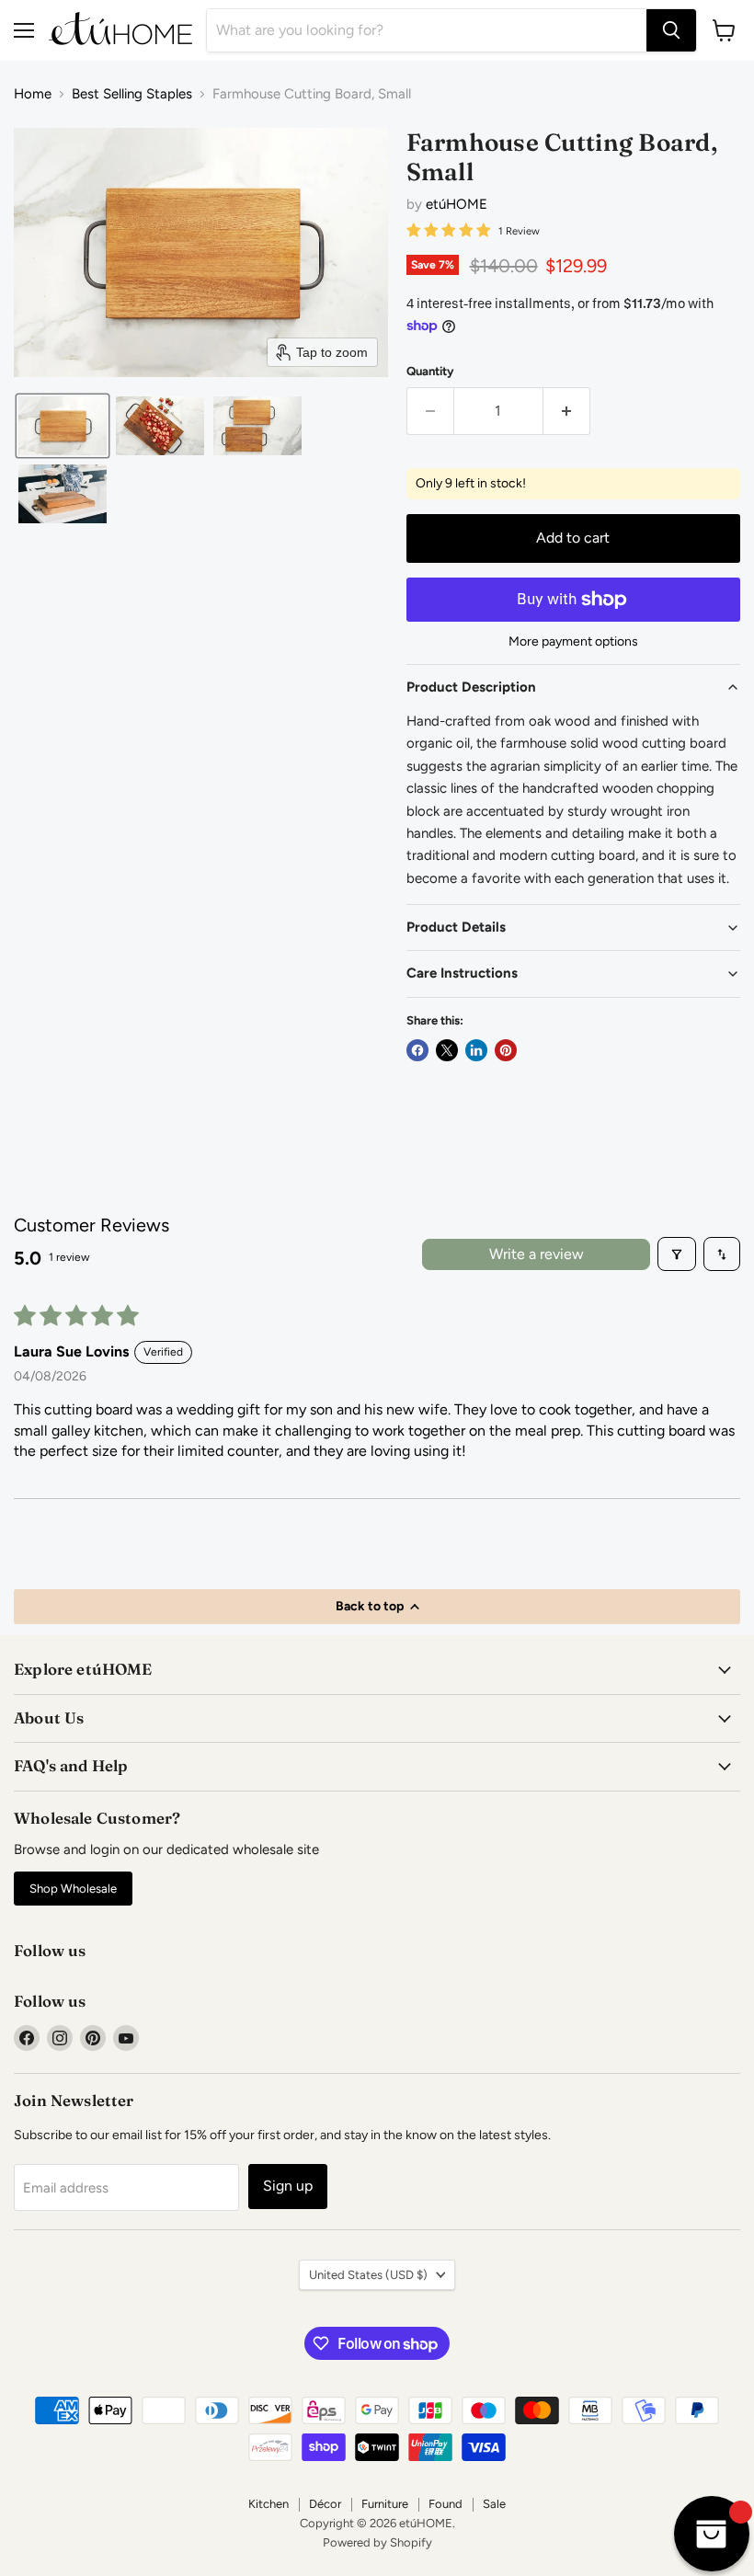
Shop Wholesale (73, 1889)
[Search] (671, 30)
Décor (325, 2504)
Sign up (288, 2186)
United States (368, 2275)
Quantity (430, 371)
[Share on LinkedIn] (476, 1050)
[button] (63, 426)
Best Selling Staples (132, 94)
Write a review (537, 1254)
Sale (494, 2504)
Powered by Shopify (377, 2542)
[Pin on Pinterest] (506, 1050)
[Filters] (677, 1254)
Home (33, 94)
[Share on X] (447, 1050)
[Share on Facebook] (417, 1050)
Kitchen (268, 2504)
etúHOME (457, 204)
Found (446, 2504)
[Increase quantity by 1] (567, 411)
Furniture (385, 2504)
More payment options (573, 642)
